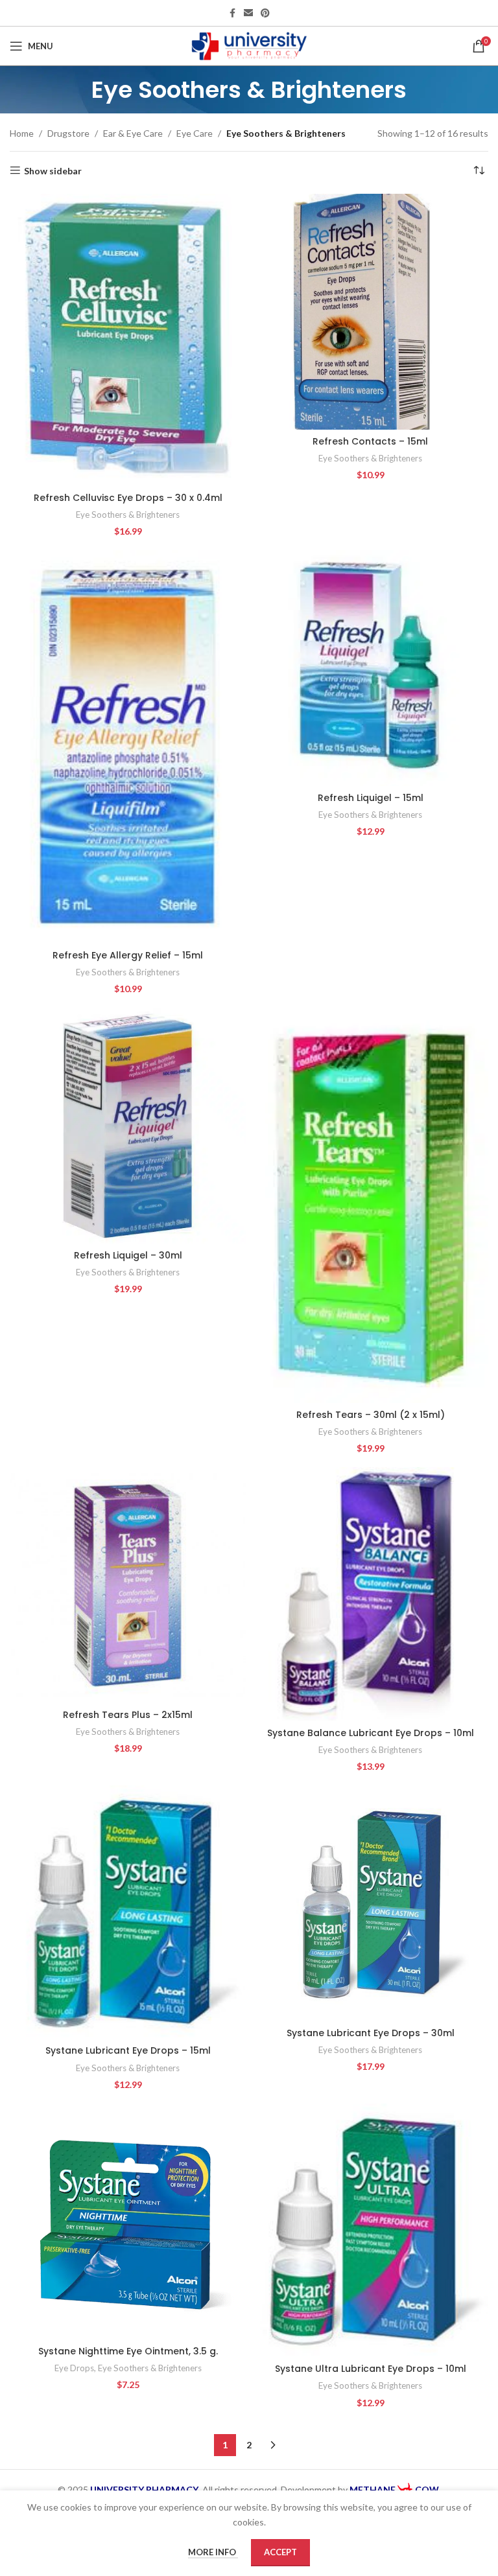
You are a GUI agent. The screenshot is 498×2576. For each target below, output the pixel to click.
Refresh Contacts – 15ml (370, 441)
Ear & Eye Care (133, 133)
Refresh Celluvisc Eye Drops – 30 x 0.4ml (128, 498)
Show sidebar (53, 170)
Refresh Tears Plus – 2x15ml (128, 1715)
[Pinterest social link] (265, 13)
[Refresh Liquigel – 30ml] (128, 1126)
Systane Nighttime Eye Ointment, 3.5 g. (128, 2351)
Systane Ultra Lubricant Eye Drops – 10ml (371, 2369)
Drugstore (68, 133)
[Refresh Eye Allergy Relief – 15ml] (128, 747)
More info (213, 2552)
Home (22, 133)
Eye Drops (74, 2368)
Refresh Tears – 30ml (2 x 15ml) (371, 1415)
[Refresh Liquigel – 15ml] (370, 668)
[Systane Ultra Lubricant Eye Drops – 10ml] (370, 2231)
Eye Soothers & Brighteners (128, 515)
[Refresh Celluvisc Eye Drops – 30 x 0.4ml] (128, 340)
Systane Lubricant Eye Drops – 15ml (128, 2050)
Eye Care (195, 133)
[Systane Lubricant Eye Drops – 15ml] (128, 1912)
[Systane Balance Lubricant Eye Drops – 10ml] (370, 1594)
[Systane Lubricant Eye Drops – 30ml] (370, 1903)
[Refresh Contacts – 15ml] (370, 312)
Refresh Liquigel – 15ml (371, 798)
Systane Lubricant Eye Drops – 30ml (371, 2033)
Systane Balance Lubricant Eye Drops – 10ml (371, 1733)
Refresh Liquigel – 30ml (128, 1255)
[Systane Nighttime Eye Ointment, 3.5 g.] (128, 2222)
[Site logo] (249, 45)
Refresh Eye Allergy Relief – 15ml (128, 955)
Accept (280, 2552)
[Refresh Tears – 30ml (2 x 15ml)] (370, 1205)
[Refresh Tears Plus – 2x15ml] (128, 1585)
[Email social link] (248, 13)
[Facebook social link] (232, 13)
